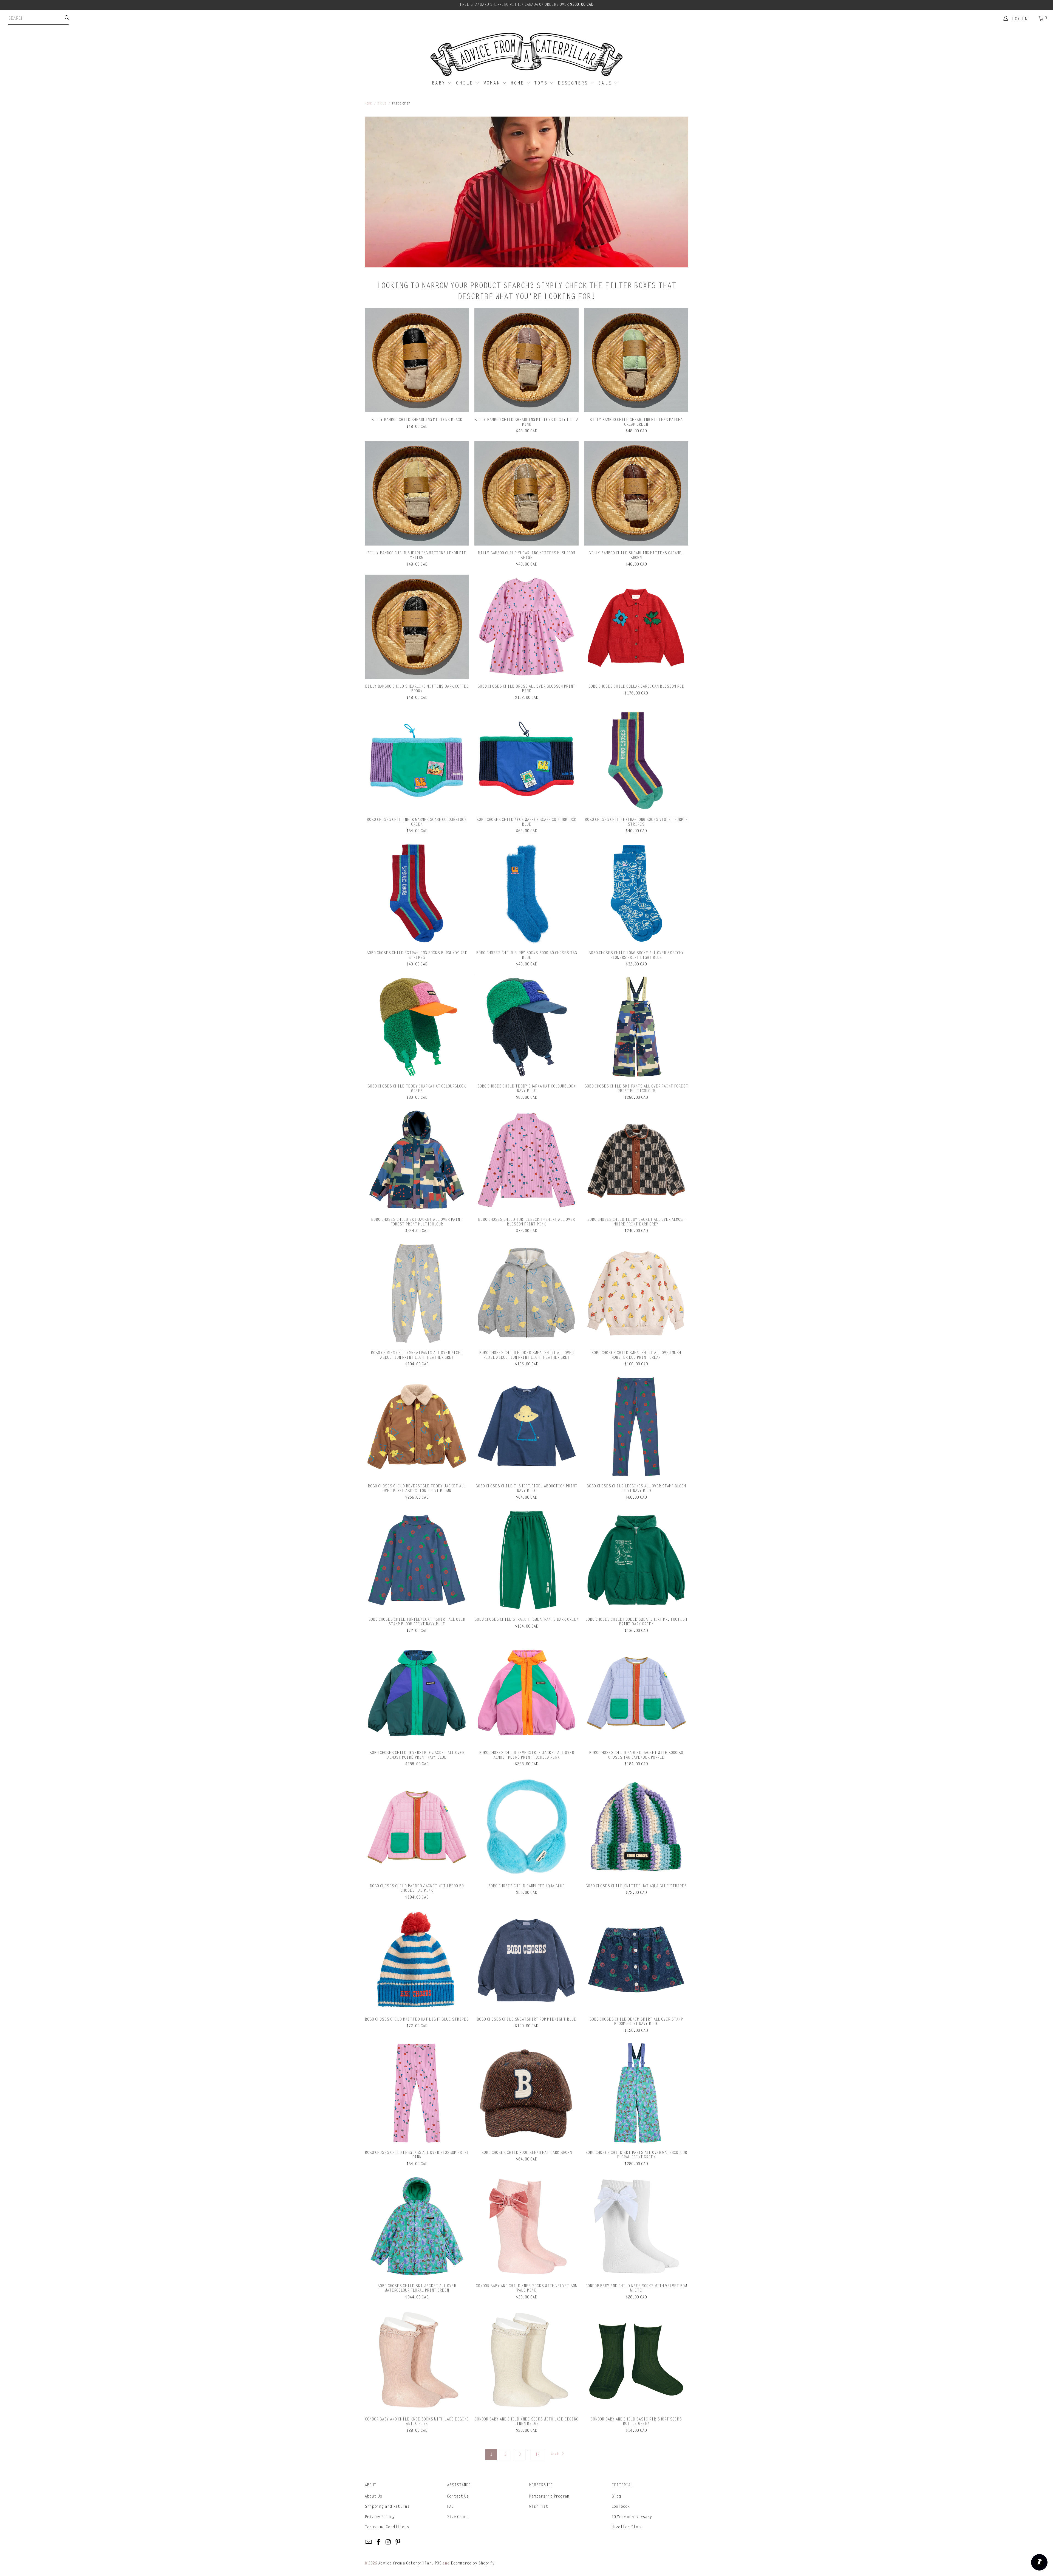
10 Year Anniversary (632, 2517)
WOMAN (493, 83)
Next (555, 2454)
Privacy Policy (380, 2517)
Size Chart (458, 2517)
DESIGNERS (574, 83)
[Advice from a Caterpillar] (526, 55)
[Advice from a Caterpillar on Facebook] (379, 2542)
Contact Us (458, 2496)
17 (537, 2454)
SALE (606, 83)
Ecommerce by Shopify (473, 2563)
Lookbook (621, 2506)
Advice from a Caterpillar (405, 2563)
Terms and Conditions (387, 2527)
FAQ (450, 2506)
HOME (518, 83)
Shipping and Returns (387, 2506)
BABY (440, 83)
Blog (616, 2496)
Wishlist (539, 2506)
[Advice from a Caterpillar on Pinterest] (398, 2542)
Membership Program (549, 2496)
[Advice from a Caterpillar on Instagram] (388, 2542)
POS (438, 2563)
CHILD (466, 83)
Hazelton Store (627, 2527)
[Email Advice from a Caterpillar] (369, 2542)
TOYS (542, 83)
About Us (373, 2496)
